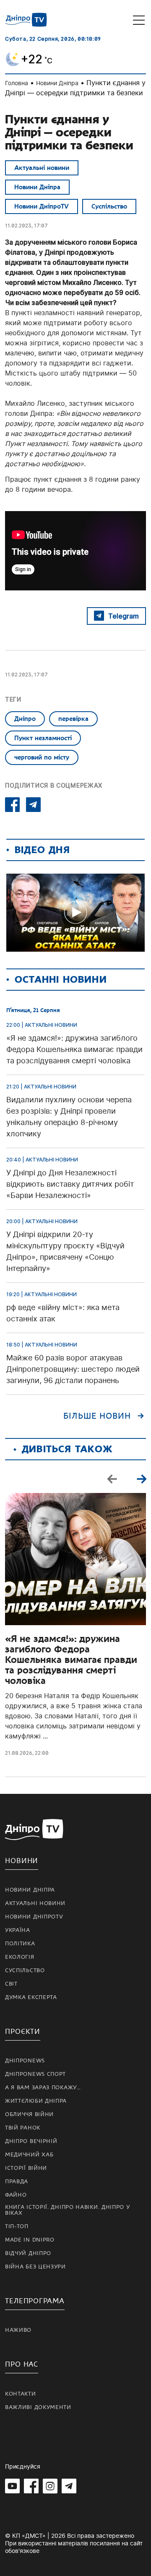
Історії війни (26, 2168)
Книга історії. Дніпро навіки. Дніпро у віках (68, 2210)
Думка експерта (31, 1997)
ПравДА (17, 2182)
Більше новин (97, 1416)
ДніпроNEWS (25, 2061)
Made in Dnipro (30, 2240)
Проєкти (23, 2032)
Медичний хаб (29, 2155)
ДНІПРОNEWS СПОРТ (35, 2074)
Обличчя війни (29, 2114)
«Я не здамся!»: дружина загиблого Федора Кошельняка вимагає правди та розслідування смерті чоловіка (71, 1660)
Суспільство (109, 206)
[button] (141, 1479)
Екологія (20, 1957)
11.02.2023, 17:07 (26, 226)
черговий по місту (42, 757)
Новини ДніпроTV (42, 206)
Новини (22, 1861)
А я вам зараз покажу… (43, 2088)
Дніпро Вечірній (31, 2141)
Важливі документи (38, 2407)
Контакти (21, 2394)
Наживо (18, 2330)
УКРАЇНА (18, 1930)
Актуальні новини (42, 168)
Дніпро (25, 719)
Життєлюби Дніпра (36, 2101)
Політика (20, 1944)
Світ (11, 1984)
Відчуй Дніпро (28, 2253)
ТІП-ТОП (17, 2226)
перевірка (73, 719)
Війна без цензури (35, 2267)
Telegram (124, 616)
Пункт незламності (43, 738)
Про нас (22, 2364)
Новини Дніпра (57, 83)
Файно (16, 2195)
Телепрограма (35, 2301)
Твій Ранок (23, 2128)
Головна (17, 83)
